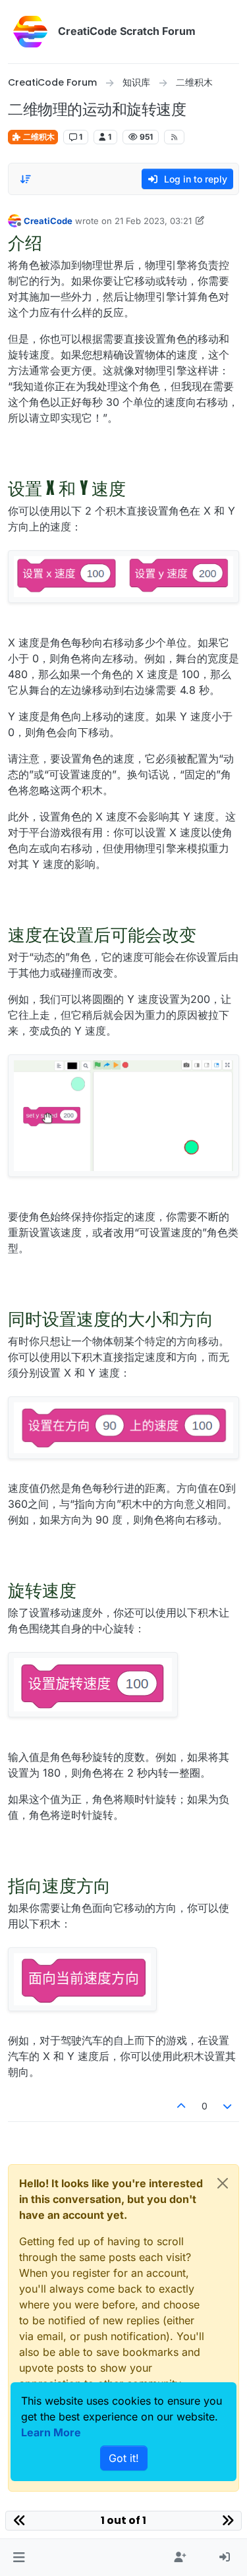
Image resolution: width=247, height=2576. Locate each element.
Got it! (124, 2458)
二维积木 (38, 137)
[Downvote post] (228, 2106)
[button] (19, 2558)
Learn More (51, 2432)
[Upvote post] (181, 2106)
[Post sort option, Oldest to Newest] (26, 179)
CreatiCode (48, 221)
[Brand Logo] (30, 32)
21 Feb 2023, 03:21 (153, 221)
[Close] (223, 2183)
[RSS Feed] (174, 137)
